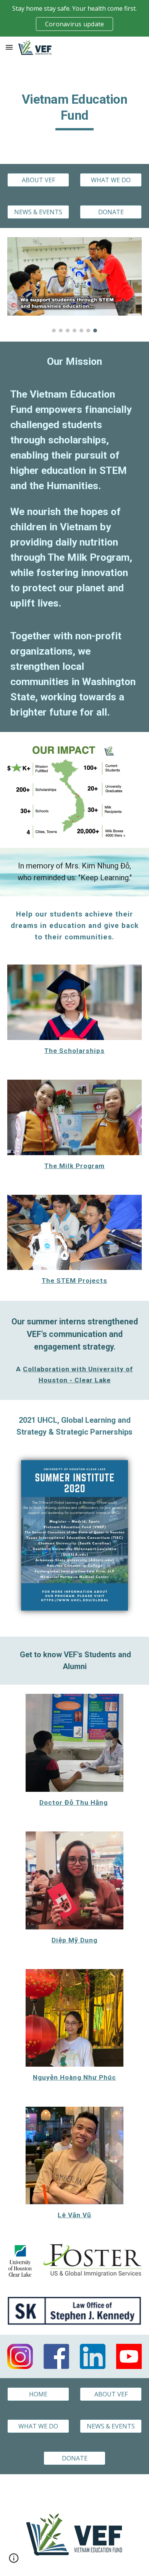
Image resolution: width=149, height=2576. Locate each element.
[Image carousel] (74, 285)
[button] (9, 47)
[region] (74, 18)
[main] (74, 111)
